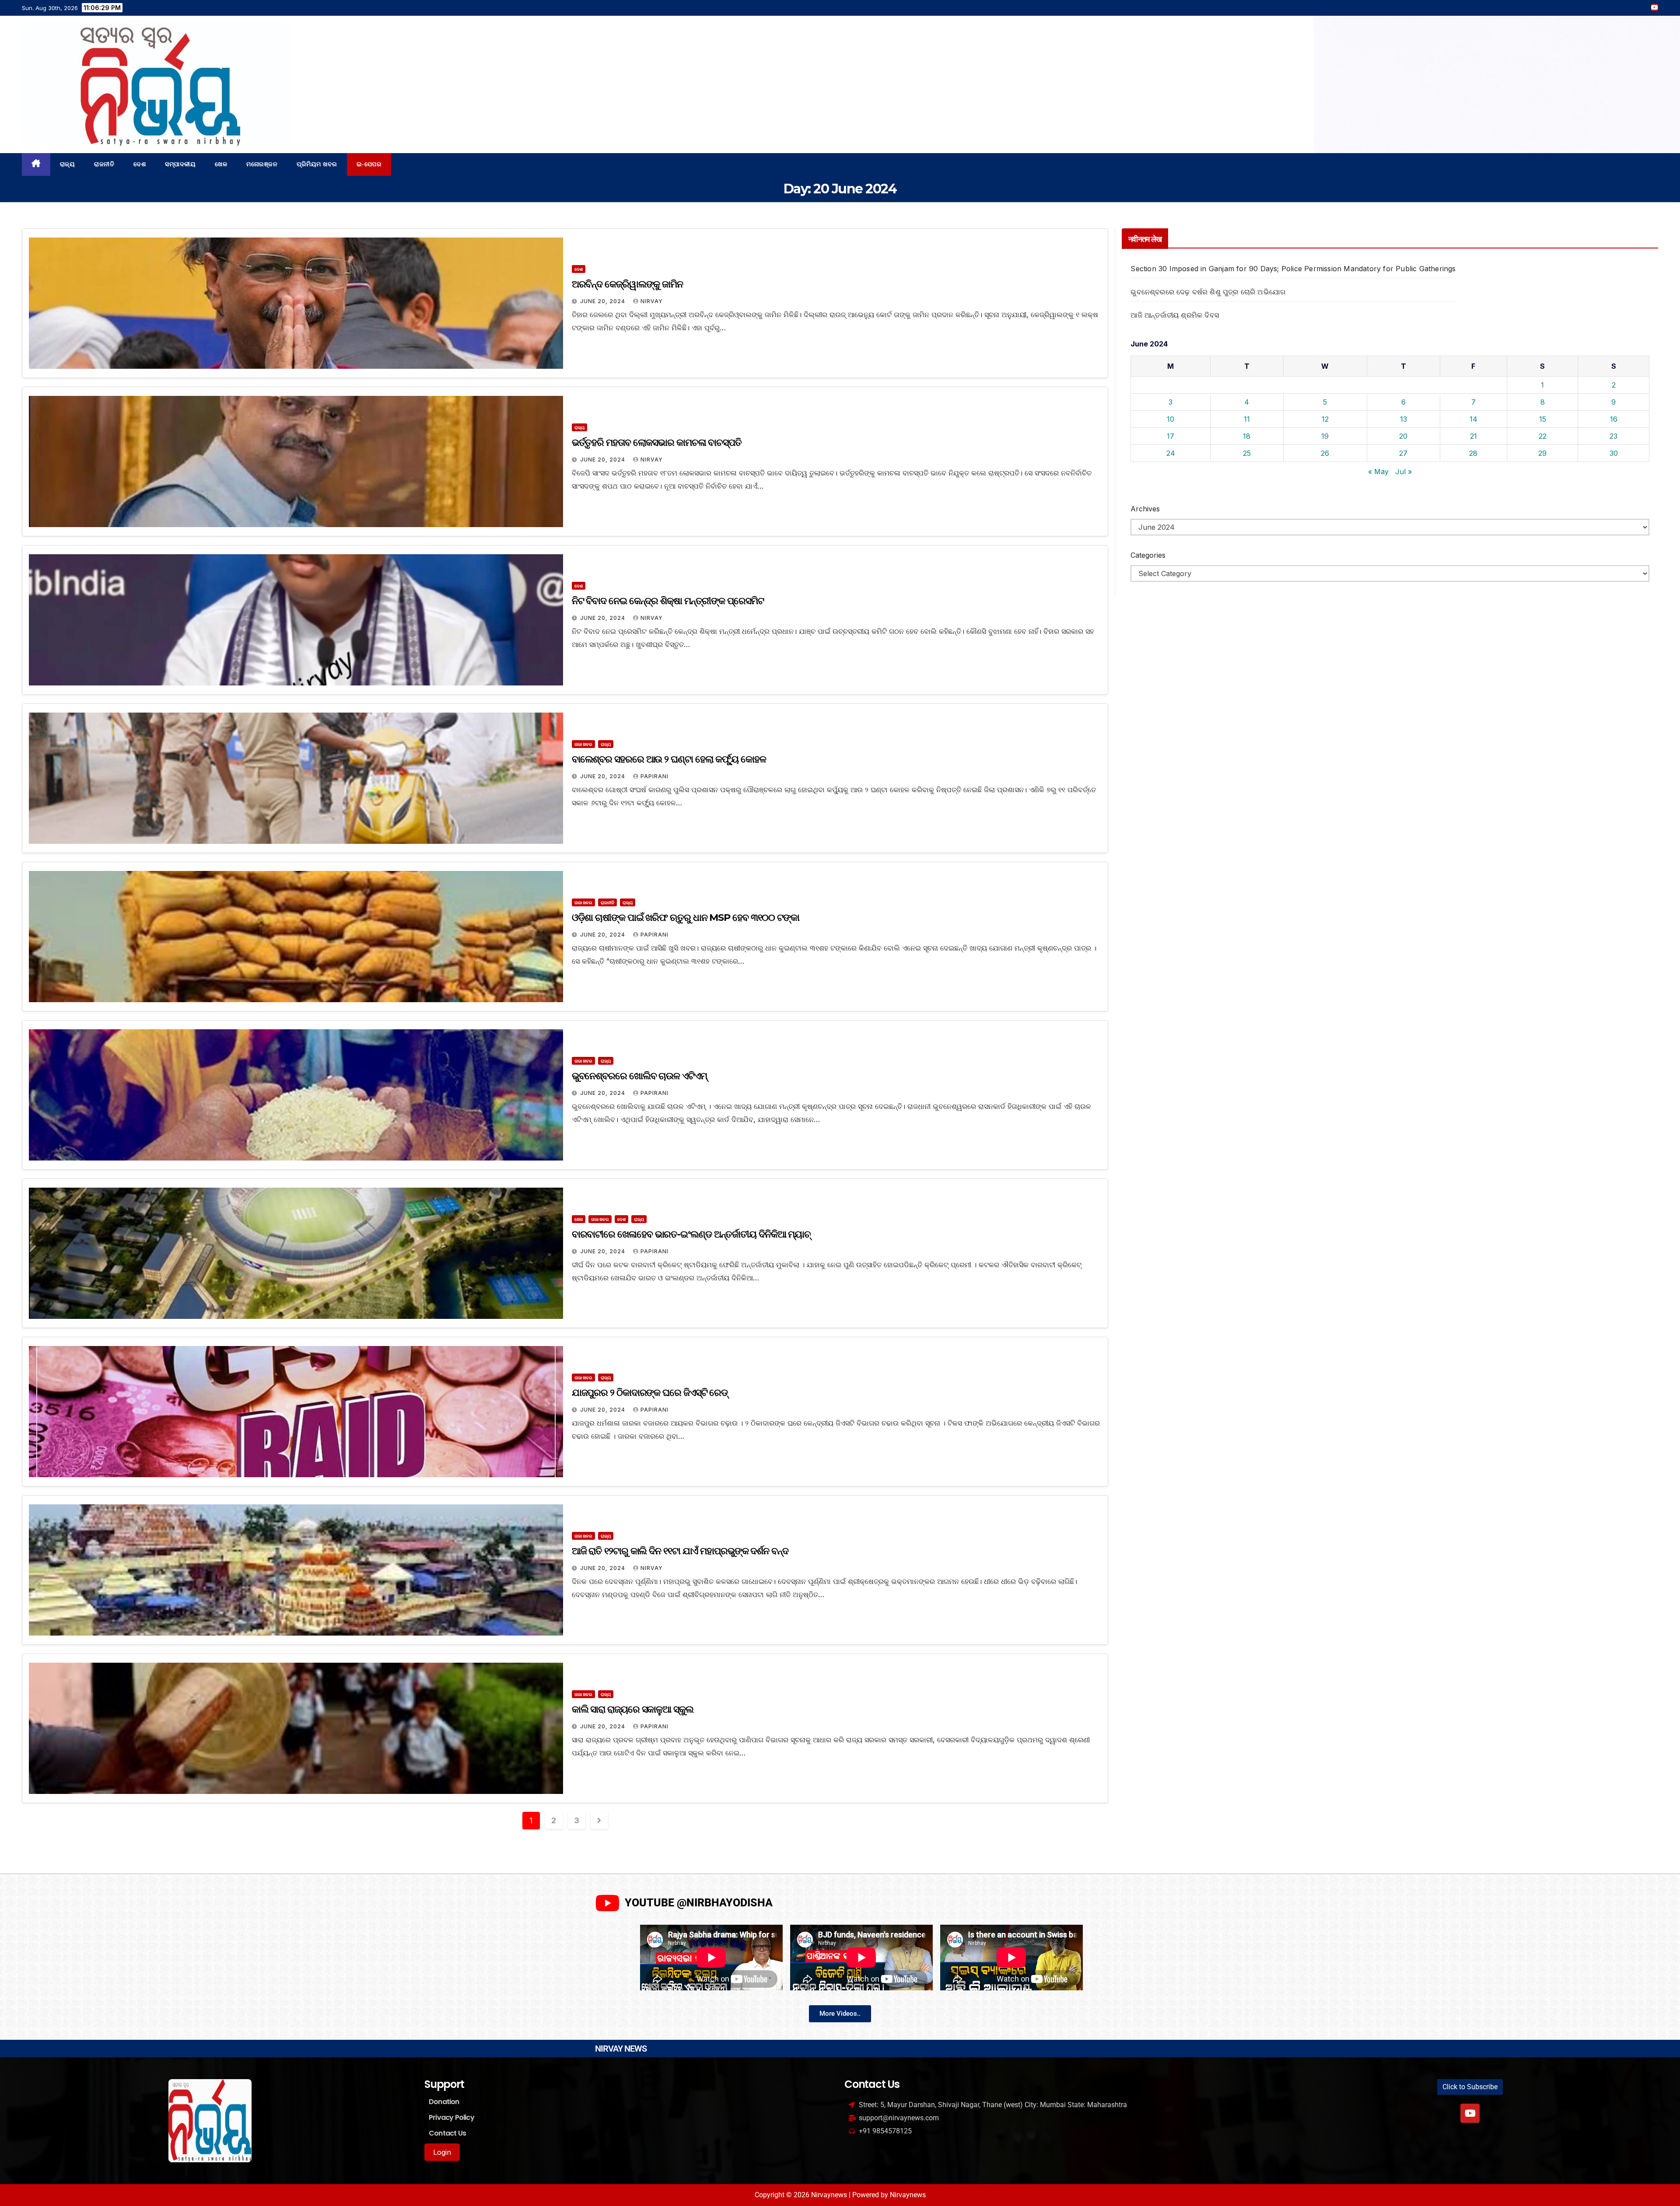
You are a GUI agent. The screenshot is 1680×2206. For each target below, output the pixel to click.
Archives (1145, 509)
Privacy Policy (451, 2117)
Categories (1148, 555)
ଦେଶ (140, 164)
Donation (444, 2102)
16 (1614, 419)
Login (442, 2152)
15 (1543, 419)
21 (1473, 436)
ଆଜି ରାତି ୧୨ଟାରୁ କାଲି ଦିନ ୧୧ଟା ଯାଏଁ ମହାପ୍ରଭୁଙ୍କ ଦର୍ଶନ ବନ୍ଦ (680, 1551)
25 (1247, 453)
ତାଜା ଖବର (583, 744)
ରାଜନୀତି (104, 164)
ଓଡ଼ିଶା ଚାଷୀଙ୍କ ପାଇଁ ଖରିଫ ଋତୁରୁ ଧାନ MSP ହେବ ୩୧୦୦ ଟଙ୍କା (686, 918)
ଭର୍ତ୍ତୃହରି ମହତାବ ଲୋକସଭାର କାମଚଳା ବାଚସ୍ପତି (657, 442)
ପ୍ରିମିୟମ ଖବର (317, 164)
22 (1543, 436)
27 (1403, 453)
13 (1403, 419)
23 (1613, 436)
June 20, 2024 (604, 301)
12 (1325, 419)
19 (1325, 436)
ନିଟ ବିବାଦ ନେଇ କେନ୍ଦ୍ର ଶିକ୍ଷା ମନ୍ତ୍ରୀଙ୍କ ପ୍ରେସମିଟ (668, 601)
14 (1473, 419)
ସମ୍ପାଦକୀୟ (180, 164)
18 (1247, 436)
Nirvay (652, 301)
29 (1542, 453)
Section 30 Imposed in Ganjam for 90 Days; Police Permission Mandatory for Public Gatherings (1293, 269)
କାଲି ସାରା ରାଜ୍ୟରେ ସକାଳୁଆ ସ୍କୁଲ (633, 1709)
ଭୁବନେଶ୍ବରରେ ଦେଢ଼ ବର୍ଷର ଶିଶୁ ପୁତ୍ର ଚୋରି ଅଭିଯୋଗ (1208, 292)
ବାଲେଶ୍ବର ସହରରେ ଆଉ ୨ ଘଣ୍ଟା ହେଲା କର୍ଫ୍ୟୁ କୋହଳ (669, 759)
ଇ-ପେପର (369, 164)
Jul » (1403, 472)
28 (1473, 453)
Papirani (654, 776)
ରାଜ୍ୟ (68, 164)
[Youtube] (1470, 2113)
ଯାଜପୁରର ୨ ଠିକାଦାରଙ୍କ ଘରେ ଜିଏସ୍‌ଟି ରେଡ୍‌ (650, 1393)
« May (1378, 472)
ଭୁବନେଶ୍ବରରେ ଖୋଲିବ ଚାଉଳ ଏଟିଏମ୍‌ (639, 1076)
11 (1247, 419)
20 (1403, 436)
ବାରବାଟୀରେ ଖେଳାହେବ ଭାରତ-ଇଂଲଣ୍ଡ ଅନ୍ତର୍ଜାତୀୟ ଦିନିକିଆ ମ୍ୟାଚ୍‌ (691, 1234)
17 (1171, 436)
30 (1614, 453)
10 (1171, 419)
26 (1325, 453)
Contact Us (447, 2133)
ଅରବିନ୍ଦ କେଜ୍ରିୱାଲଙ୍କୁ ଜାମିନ (627, 284)
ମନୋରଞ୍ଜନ (262, 164)
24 (1171, 453)
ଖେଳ (221, 164)
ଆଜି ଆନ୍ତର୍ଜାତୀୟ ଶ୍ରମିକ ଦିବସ (1175, 315)
